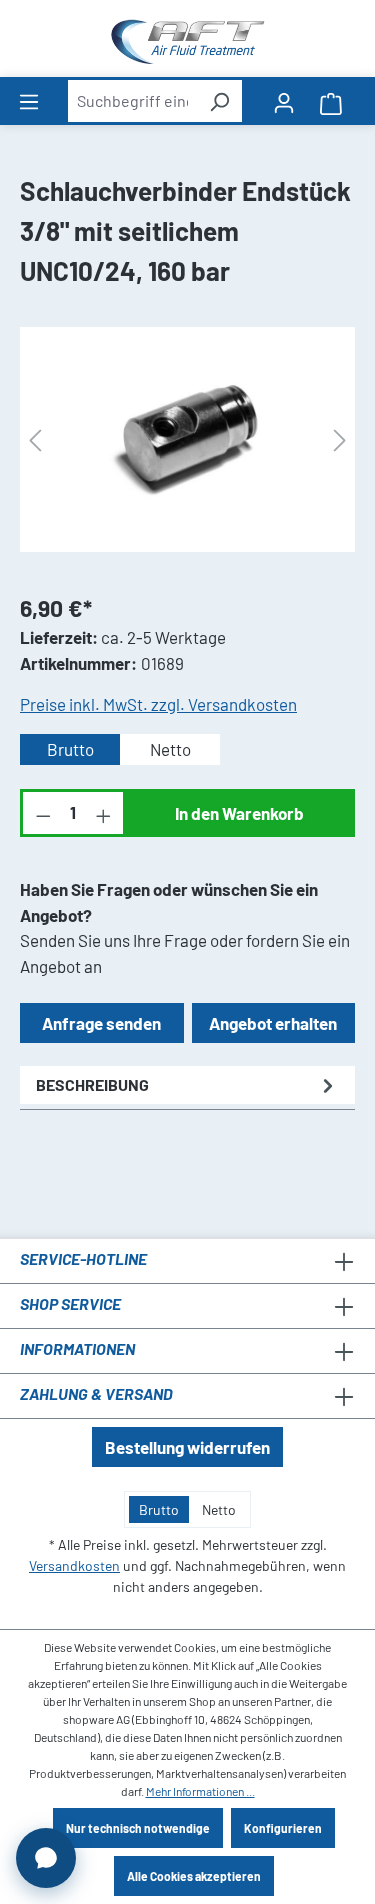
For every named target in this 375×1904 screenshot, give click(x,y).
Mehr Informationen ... (200, 1791)
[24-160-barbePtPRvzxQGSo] (187, 438)
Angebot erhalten (273, 1023)
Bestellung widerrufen (187, 1447)
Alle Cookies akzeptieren (194, 1876)
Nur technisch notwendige (138, 1828)
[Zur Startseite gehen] (187, 41)
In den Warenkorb (239, 813)
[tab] (187, 1085)
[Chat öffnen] (46, 1858)
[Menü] (29, 100)
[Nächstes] (340, 439)
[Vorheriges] (35, 439)
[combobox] (132, 101)
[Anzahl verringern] (42, 813)
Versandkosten (74, 1565)
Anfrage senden (101, 1023)
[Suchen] (219, 101)
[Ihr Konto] (284, 101)
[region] (187, 439)
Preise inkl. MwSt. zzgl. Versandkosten (158, 704)
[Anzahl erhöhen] (105, 813)
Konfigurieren (283, 1828)
